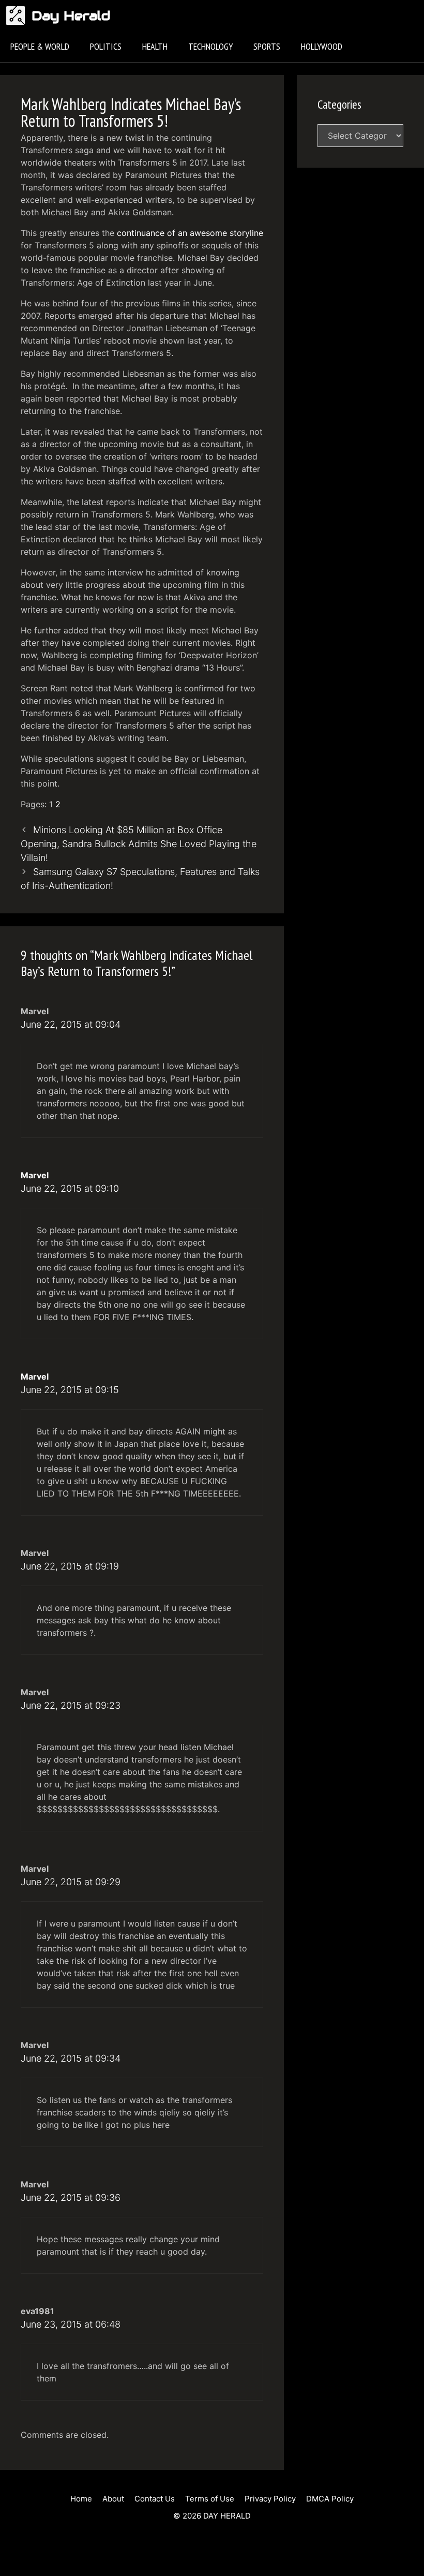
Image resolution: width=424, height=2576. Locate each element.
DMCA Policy (330, 2499)
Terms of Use (210, 2499)
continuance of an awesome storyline (190, 233)
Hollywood (322, 46)
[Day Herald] (18, 16)
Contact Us (155, 2499)
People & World (40, 46)
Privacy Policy (270, 2499)
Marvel (35, 1175)
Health (155, 46)
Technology (210, 46)
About (113, 2499)
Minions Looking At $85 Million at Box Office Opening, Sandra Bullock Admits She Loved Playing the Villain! (139, 844)
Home (81, 2499)
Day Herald (71, 16)
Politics (106, 46)
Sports (267, 46)
